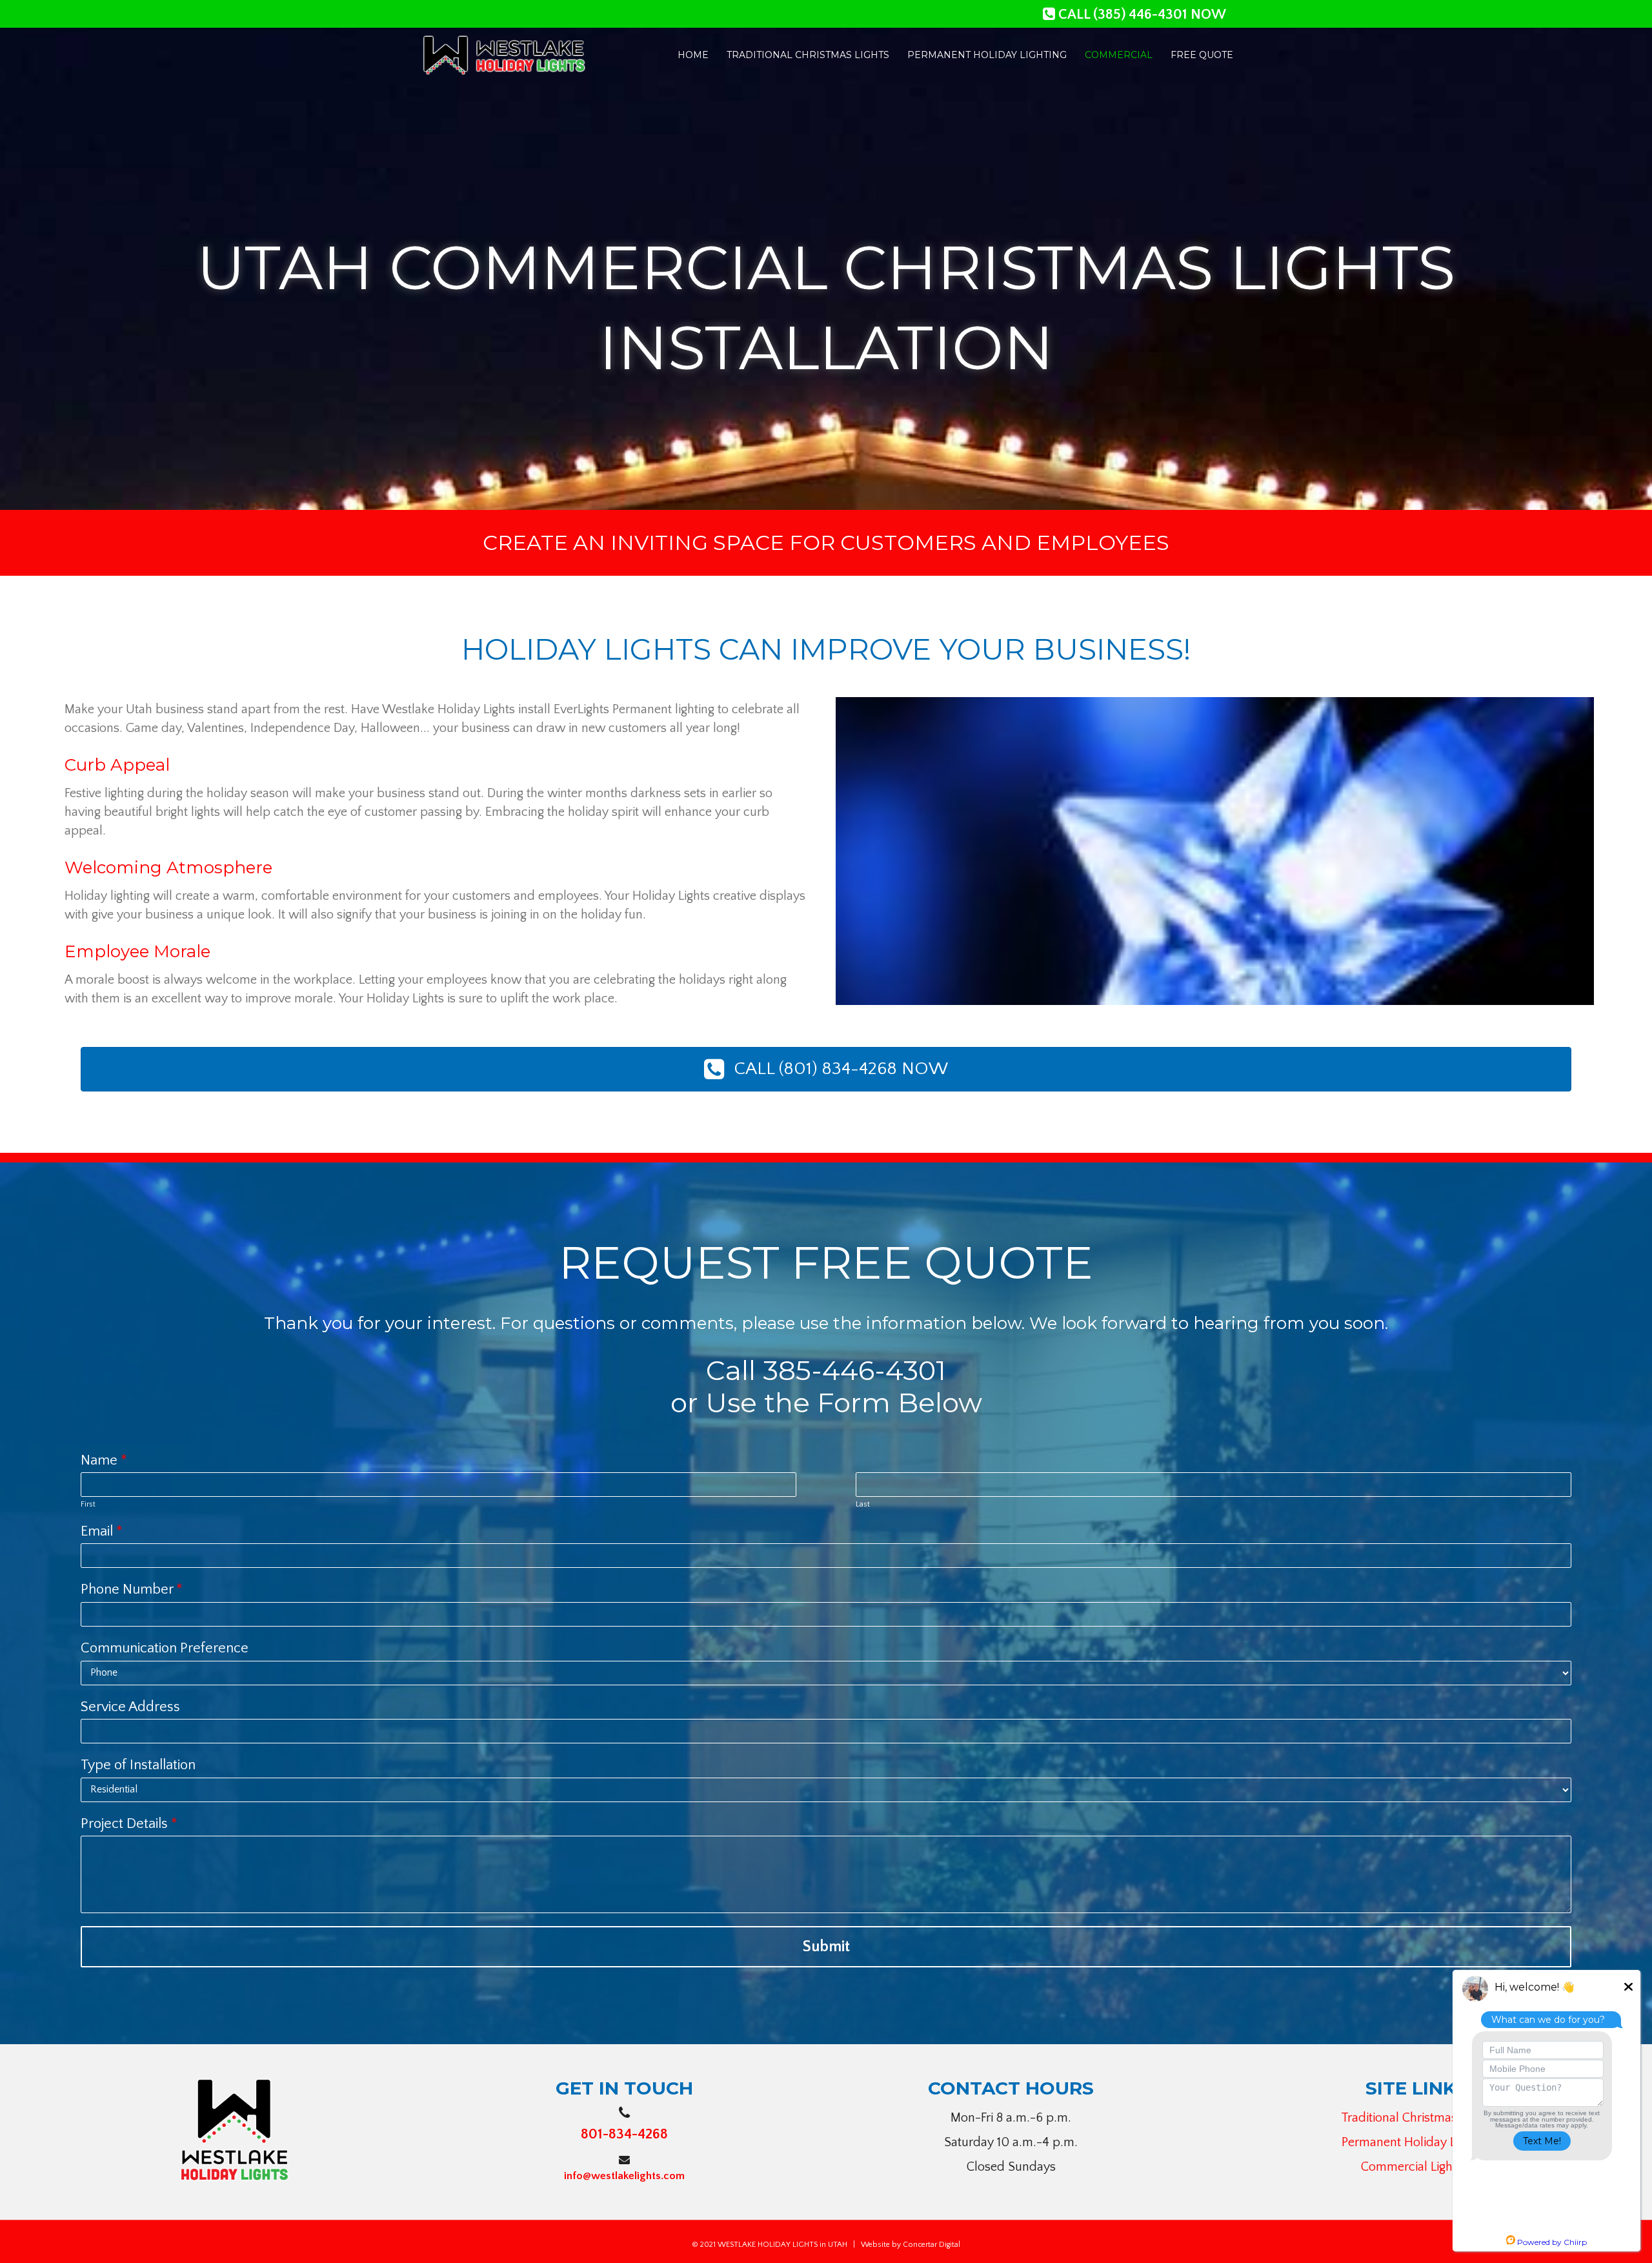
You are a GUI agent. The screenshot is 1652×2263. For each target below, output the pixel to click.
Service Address (130, 1707)
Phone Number (132, 1589)
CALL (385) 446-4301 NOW (1141, 15)
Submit (826, 1947)
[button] (826, 1069)
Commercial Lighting (1417, 2167)
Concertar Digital (932, 2245)
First (88, 1504)
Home (693, 55)
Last (863, 1504)
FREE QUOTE (1202, 55)
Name (104, 1460)
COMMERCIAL (1119, 55)
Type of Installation (138, 1765)
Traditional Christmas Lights (1416, 2118)
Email (102, 1531)
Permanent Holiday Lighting (1417, 2142)
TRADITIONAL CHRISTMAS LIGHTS (808, 55)
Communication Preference (165, 1648)
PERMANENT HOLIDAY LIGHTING (987, 55)
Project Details (129, 1824)
